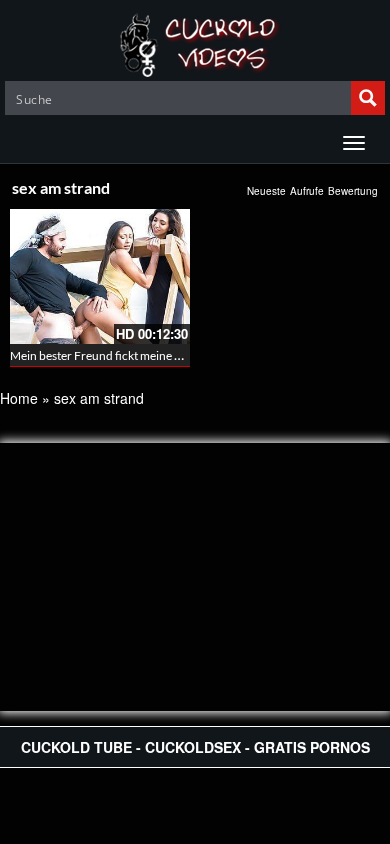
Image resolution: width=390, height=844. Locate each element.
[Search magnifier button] (368, 98)
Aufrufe (307, 191)
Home (19, 398)
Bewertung (353, 191)
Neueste (266, 191)
